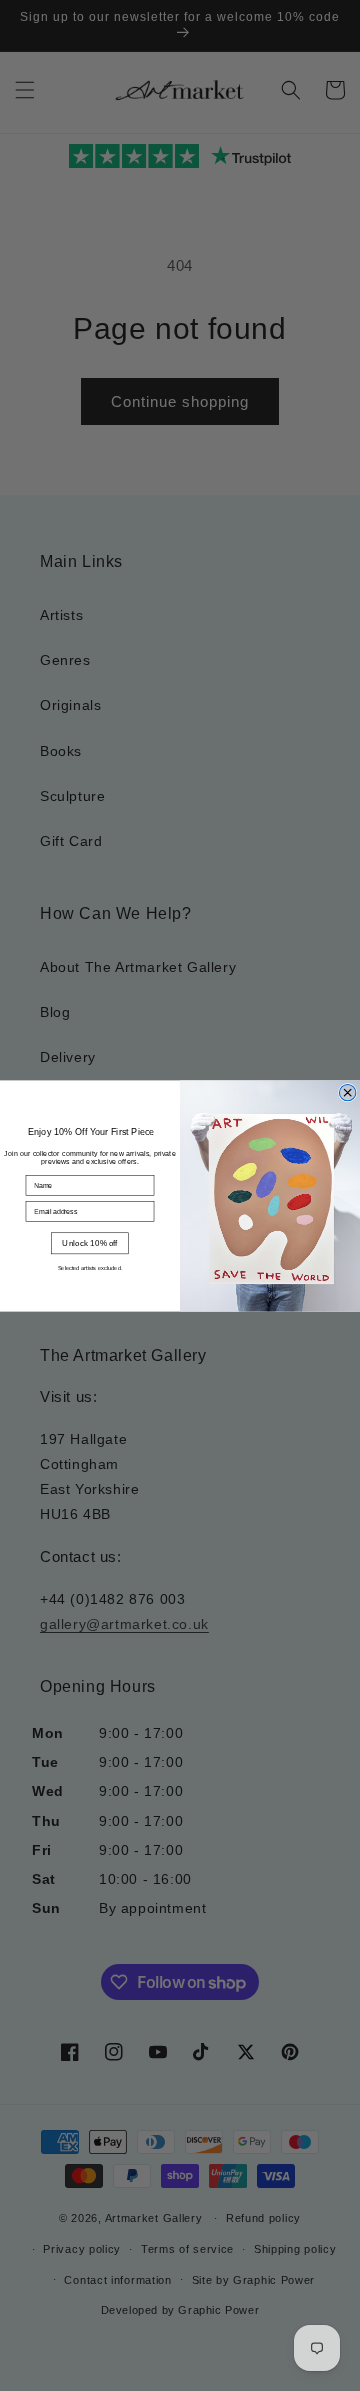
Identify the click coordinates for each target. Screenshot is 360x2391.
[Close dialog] (347, 1092)
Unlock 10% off (89, 1242)
